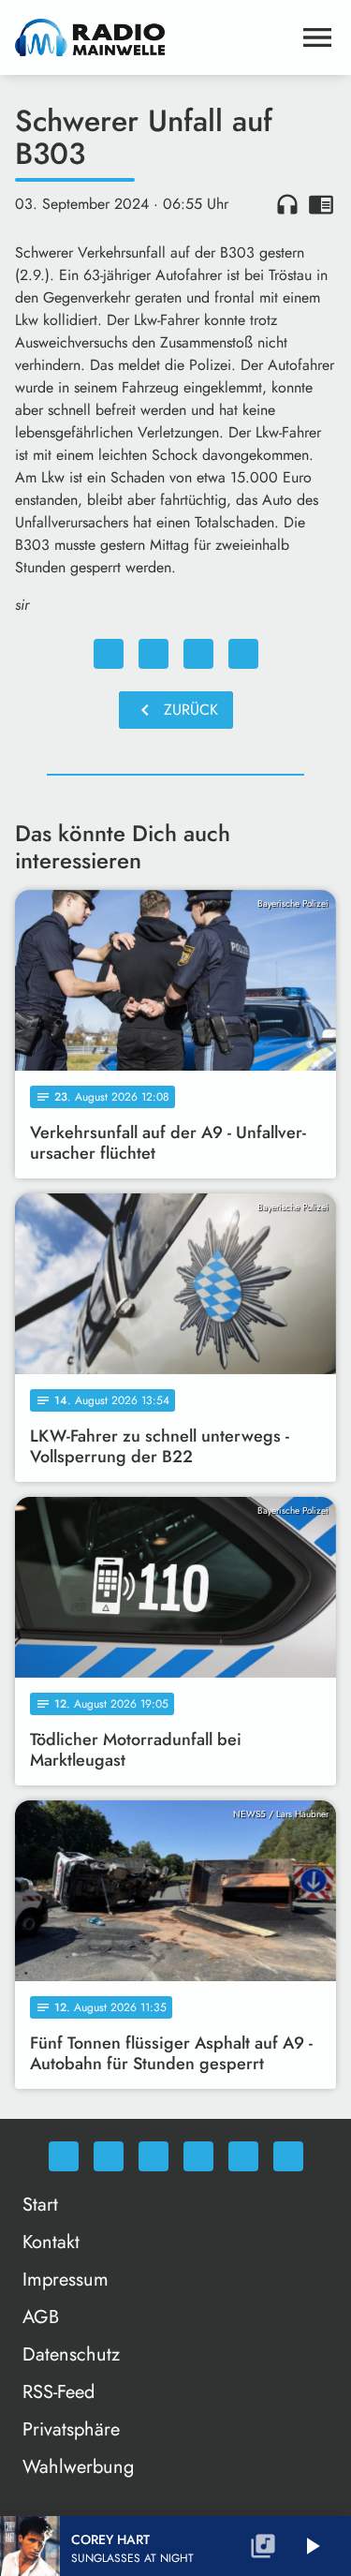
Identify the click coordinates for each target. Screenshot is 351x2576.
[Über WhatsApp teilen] (198, 654)
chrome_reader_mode (321, 204)
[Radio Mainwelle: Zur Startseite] (153, 37)
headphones (287, 204)
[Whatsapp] (64, 2156)
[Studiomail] (243, 2156)
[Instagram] (154, 2156)
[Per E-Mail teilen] (243, 654)
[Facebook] (109, 2156)
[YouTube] (198, 2156)
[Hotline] (288, 2156)
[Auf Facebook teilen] (109, 654)
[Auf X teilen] (154, 654)
